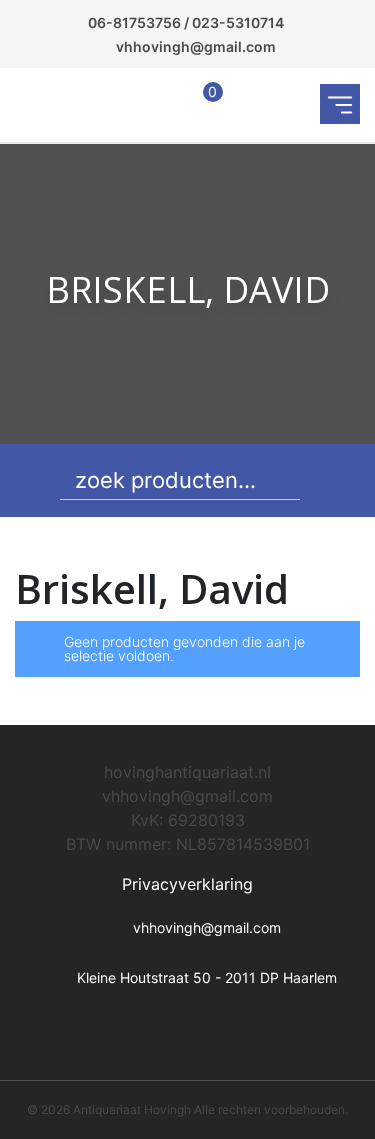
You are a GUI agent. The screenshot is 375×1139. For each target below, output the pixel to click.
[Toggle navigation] (340, 104)
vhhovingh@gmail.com (196, 46)
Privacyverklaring (187, 884)
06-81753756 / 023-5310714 (186, 22)
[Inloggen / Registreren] (160, 104)
